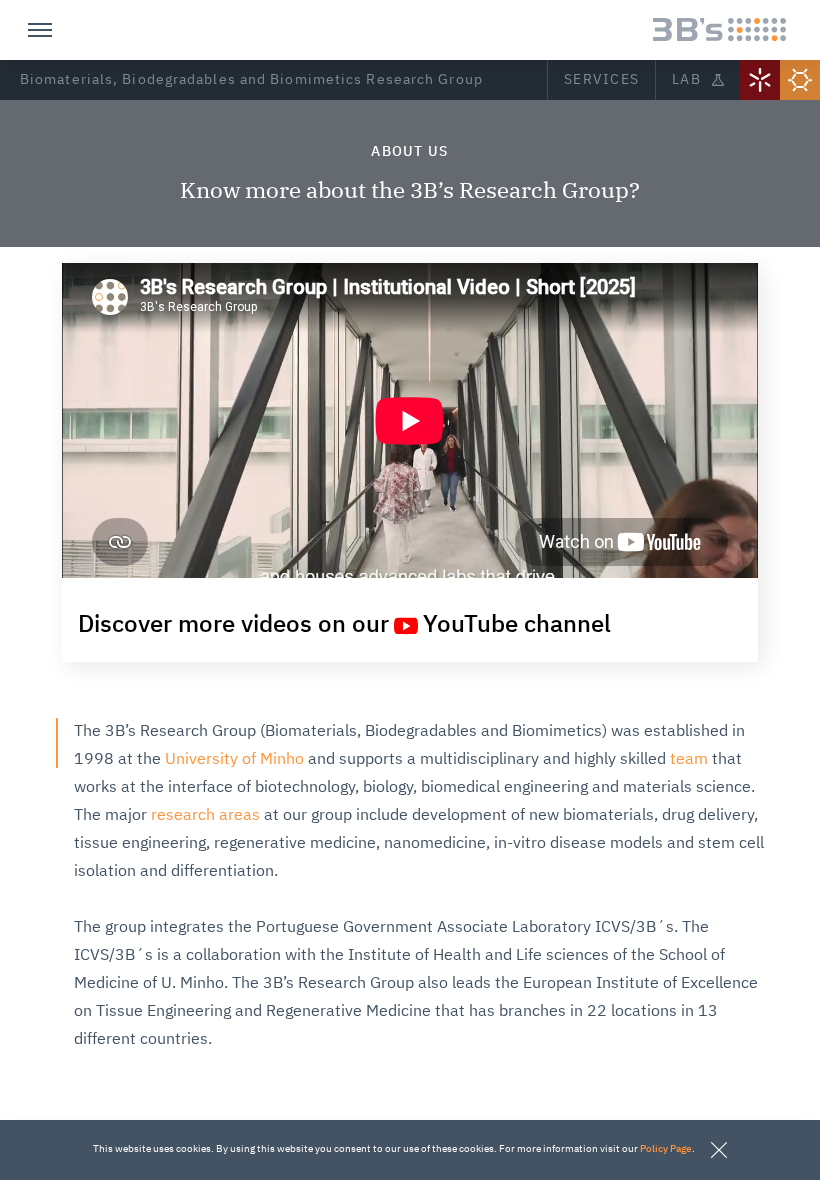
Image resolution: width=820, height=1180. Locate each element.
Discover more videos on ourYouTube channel (344, 625)
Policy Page (666, 1149)
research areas (205, 816)
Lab (686, 80)
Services (601, 80)
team (689, 760)
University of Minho (234, 760)
